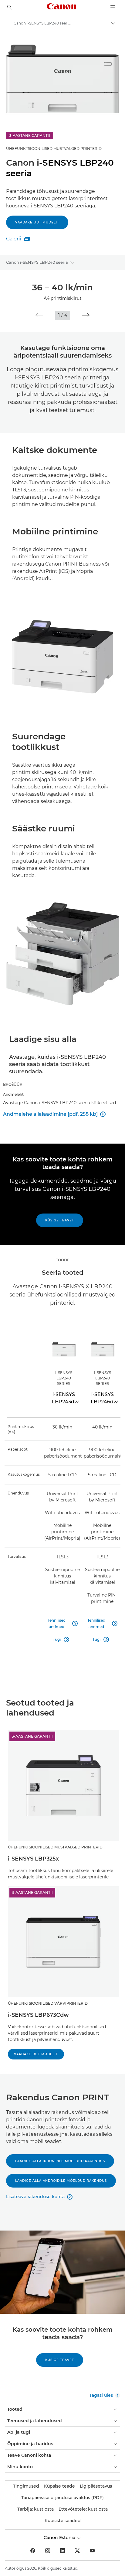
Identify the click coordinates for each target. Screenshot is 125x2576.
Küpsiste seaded (63, 2521)
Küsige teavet (60, 1220)
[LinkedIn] (62, 2551)
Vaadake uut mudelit (37, 222)
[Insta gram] (48, 2551)
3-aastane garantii (32, 1736)
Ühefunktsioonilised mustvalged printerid (54, 149)
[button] (39, 315)
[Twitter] (77, 2551)
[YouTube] (92, 2551)
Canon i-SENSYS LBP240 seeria (37, 262)
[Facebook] (33, 2551)
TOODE (63, 1260)
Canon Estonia (60, 2538)
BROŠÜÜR (13, 1084)
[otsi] (10, 7)
